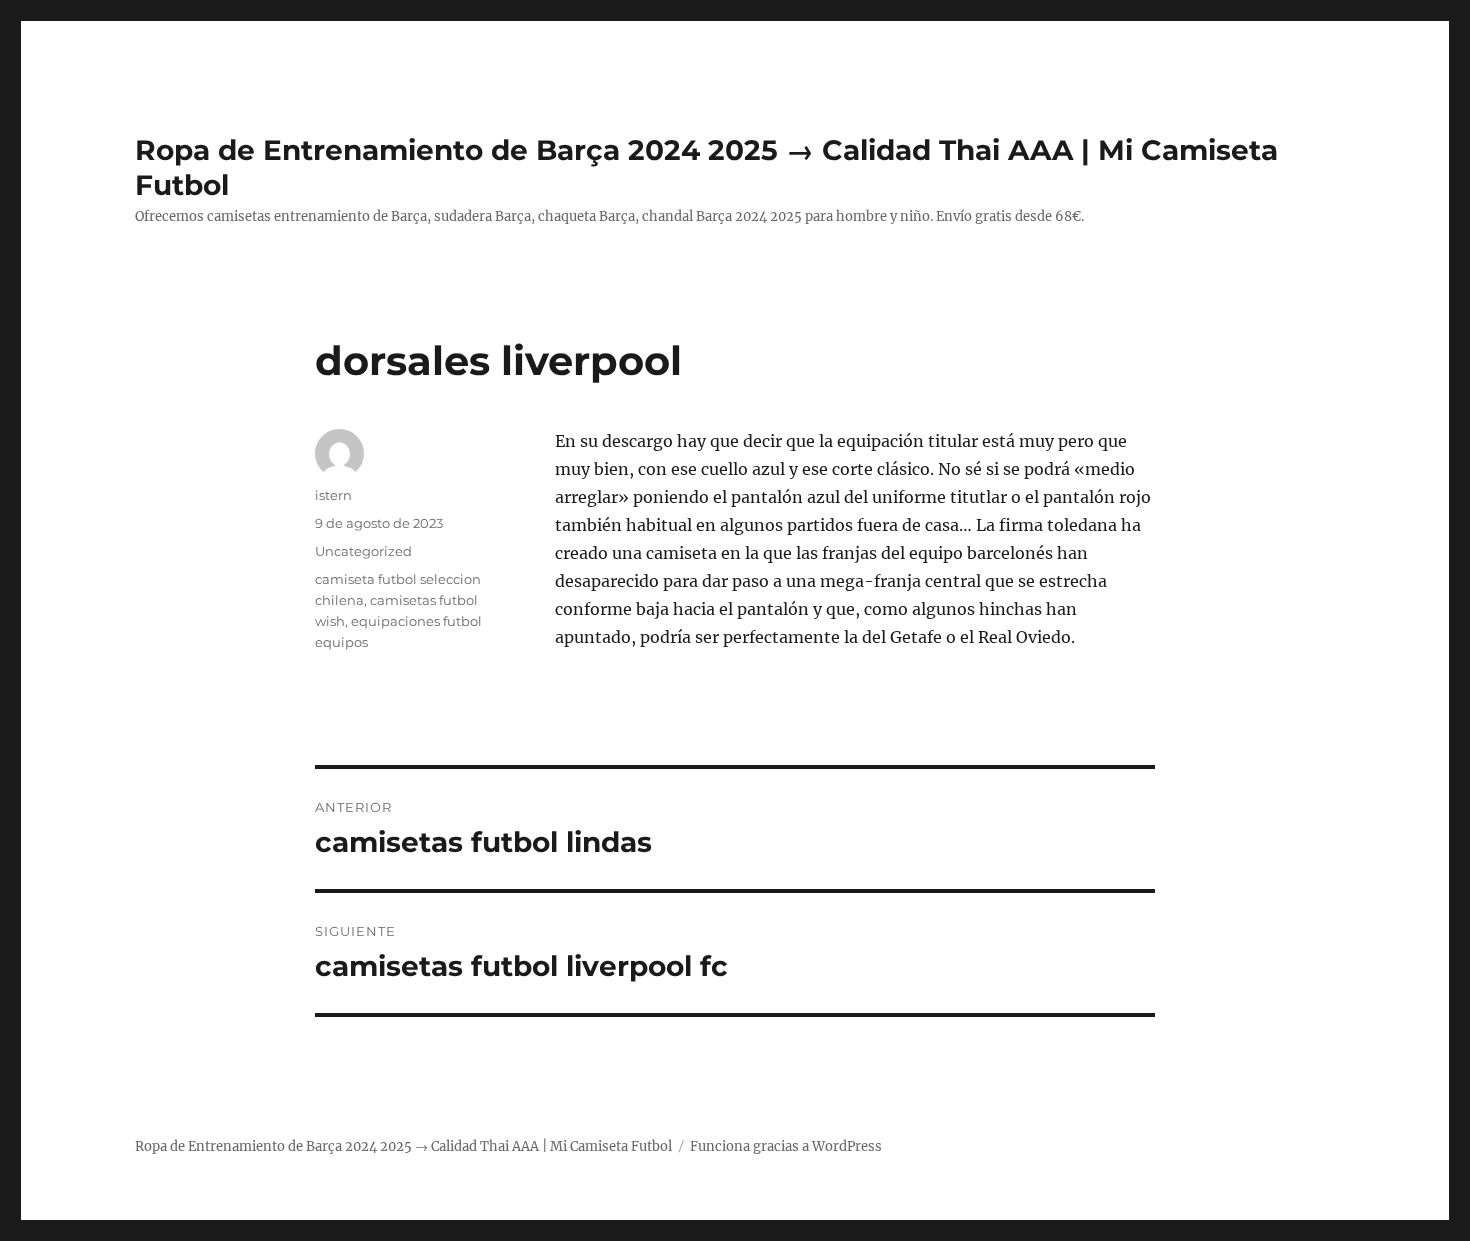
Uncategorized (363, 551)
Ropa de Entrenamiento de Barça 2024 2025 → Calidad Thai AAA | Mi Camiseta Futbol (403, 1146)
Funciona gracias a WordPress (786, 1146)
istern (333, 495)
